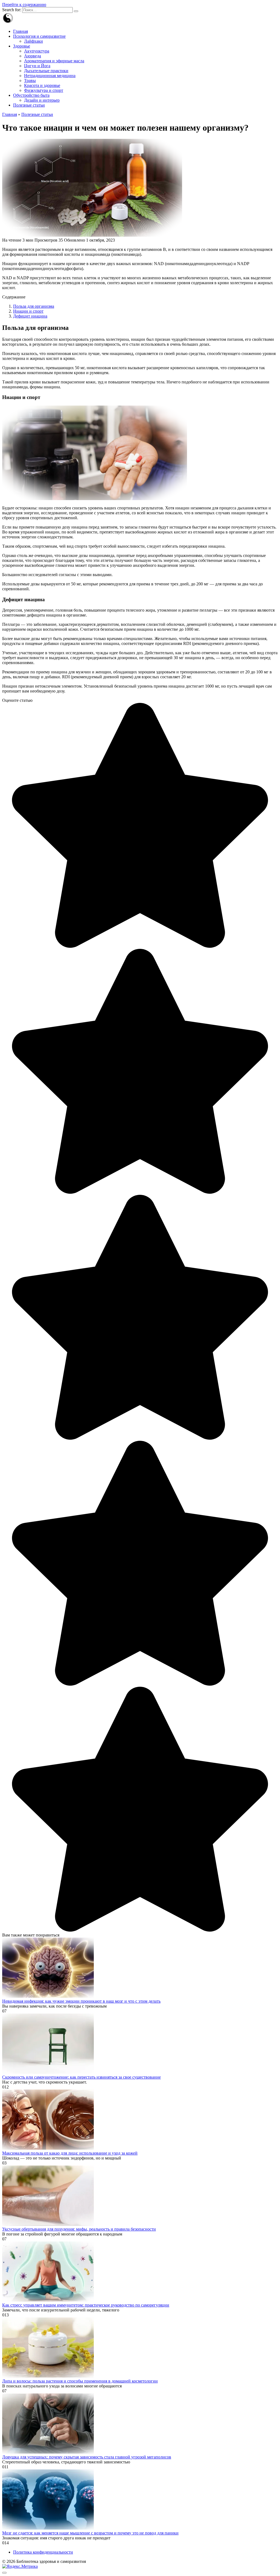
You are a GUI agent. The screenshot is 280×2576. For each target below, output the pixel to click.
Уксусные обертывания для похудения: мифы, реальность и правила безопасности (79, 2229)
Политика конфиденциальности (43, 2552)
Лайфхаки (33, 41)
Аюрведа (33, 56)
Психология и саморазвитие (39, 36)
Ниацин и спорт (28, 311)
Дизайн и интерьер (42, 100)
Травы (30, 80)
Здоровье (22, 46)
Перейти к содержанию (24, 5)
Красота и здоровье (42, 85)
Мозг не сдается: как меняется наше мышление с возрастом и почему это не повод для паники (90, 2533)
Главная (21, 31)
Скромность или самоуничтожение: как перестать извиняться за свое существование (81, 2077)
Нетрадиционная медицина (50, 76)
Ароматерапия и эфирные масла (54, 61)
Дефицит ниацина (30, 316)
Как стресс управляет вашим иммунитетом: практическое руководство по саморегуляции (86, 2305)
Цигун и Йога (37, 66)
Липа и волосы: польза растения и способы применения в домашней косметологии (80, 2381)
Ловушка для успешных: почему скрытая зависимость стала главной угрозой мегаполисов (87, 2457)
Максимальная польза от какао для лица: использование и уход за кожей (70, 2153)
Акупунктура (37, 51)
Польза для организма (34, 306)
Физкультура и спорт (44, 90)
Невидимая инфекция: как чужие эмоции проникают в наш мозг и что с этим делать (81, 2001)
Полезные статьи (29, 105)
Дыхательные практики (46, 71)
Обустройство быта (31, 95)
